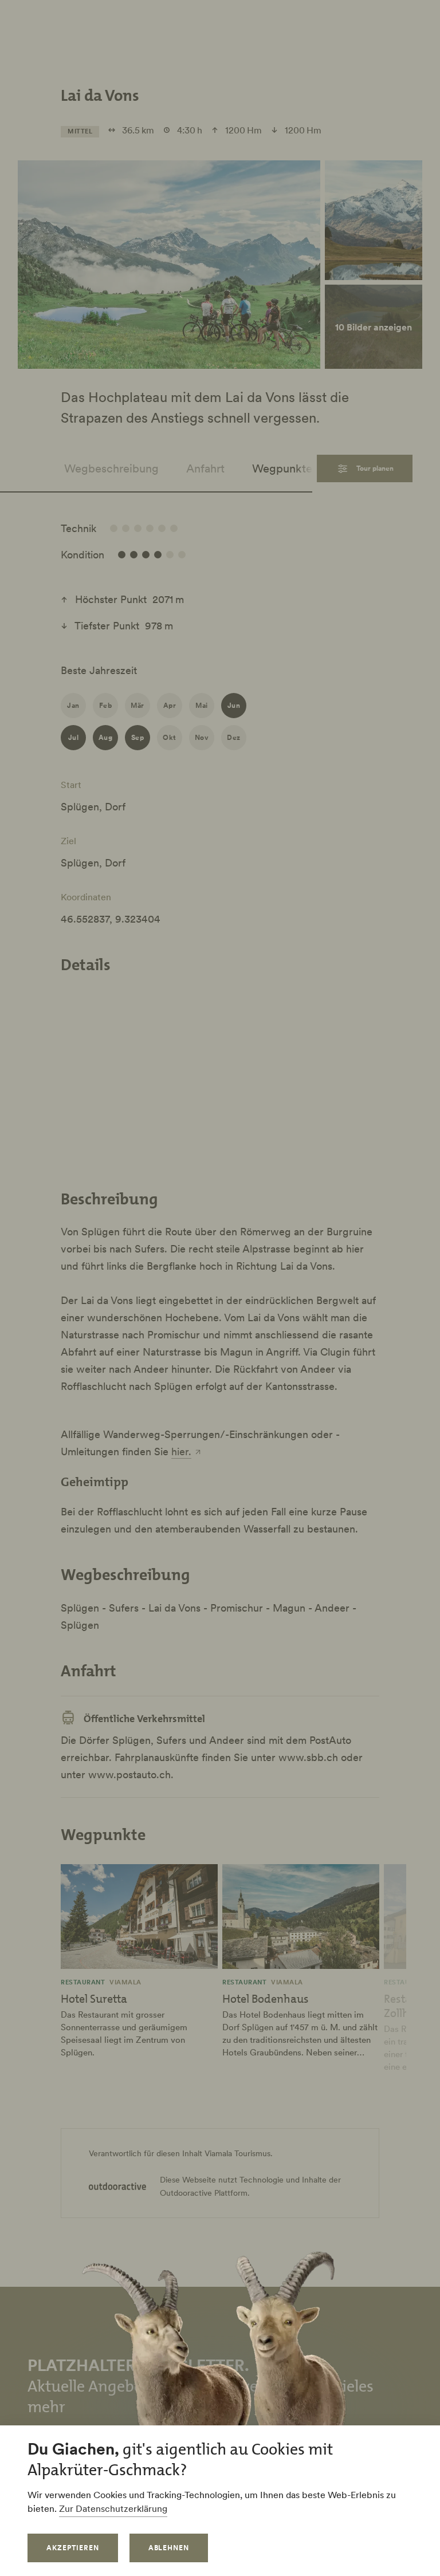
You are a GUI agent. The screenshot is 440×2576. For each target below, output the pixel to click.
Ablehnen (169, 2548)
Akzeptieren (73, 2548)
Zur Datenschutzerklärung (113, 2508)
